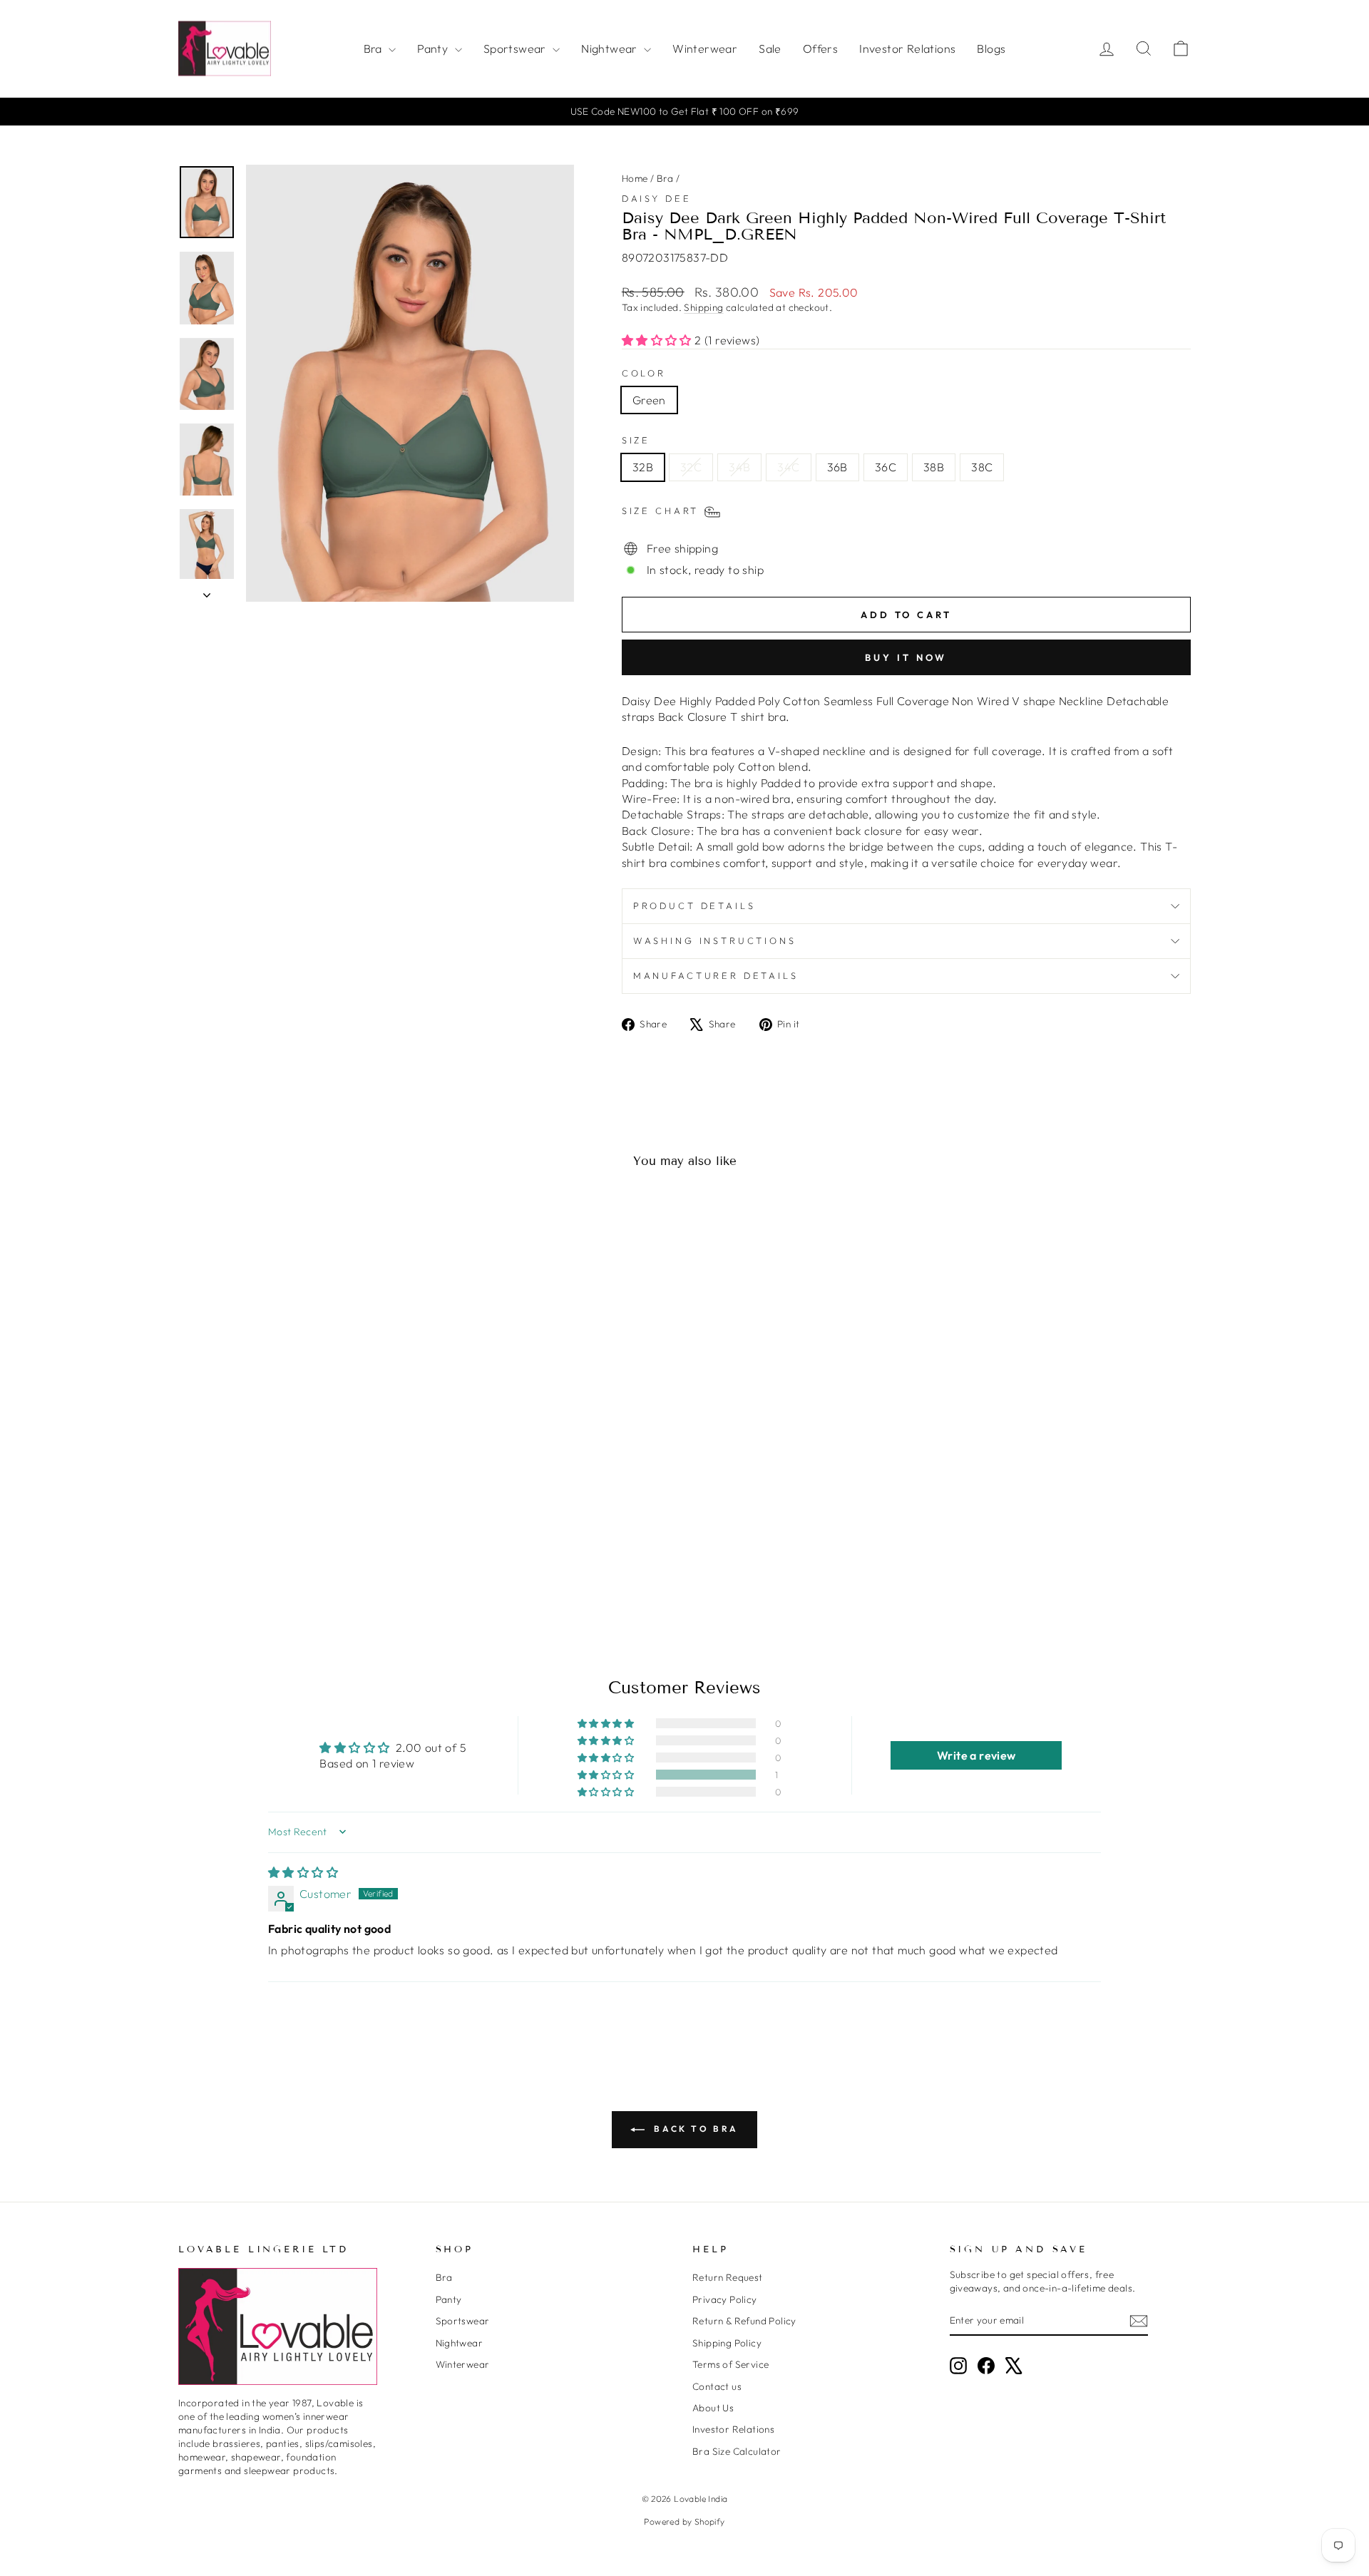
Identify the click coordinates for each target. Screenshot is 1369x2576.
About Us (713, 2408)
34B (739, 467)
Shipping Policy (727, 2343)
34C (788, 467)
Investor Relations (907, 48)
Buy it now (906, 657)
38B (934, 467)
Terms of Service (730, 2364)
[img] (303, 1872)
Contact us (717, 2386)
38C (982, 467)
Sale (770, 48)
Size (636, 440)
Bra (375, 48)
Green (649, 400)
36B (837, 467)
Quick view (299, 1509)
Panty (434, 48)
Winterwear (705, 48)
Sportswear (516, 48)
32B (643, 467)
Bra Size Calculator (737, 2451)
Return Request (728, 2277)
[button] (658, 340)
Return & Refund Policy (744, 2321)
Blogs (991, 48)
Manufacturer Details (716, 975)
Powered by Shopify (684, 2521)
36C (886, 467)
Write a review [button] (976, 1755)
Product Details (694, 905)
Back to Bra (694, 2129)
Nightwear (611, 48)
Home (635, 178)
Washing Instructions (715, 940)
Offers (820, 48)
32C (691, 467)
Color (644, 373)
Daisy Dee (657, 198)
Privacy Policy (725, 2299)
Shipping (703, 307)
